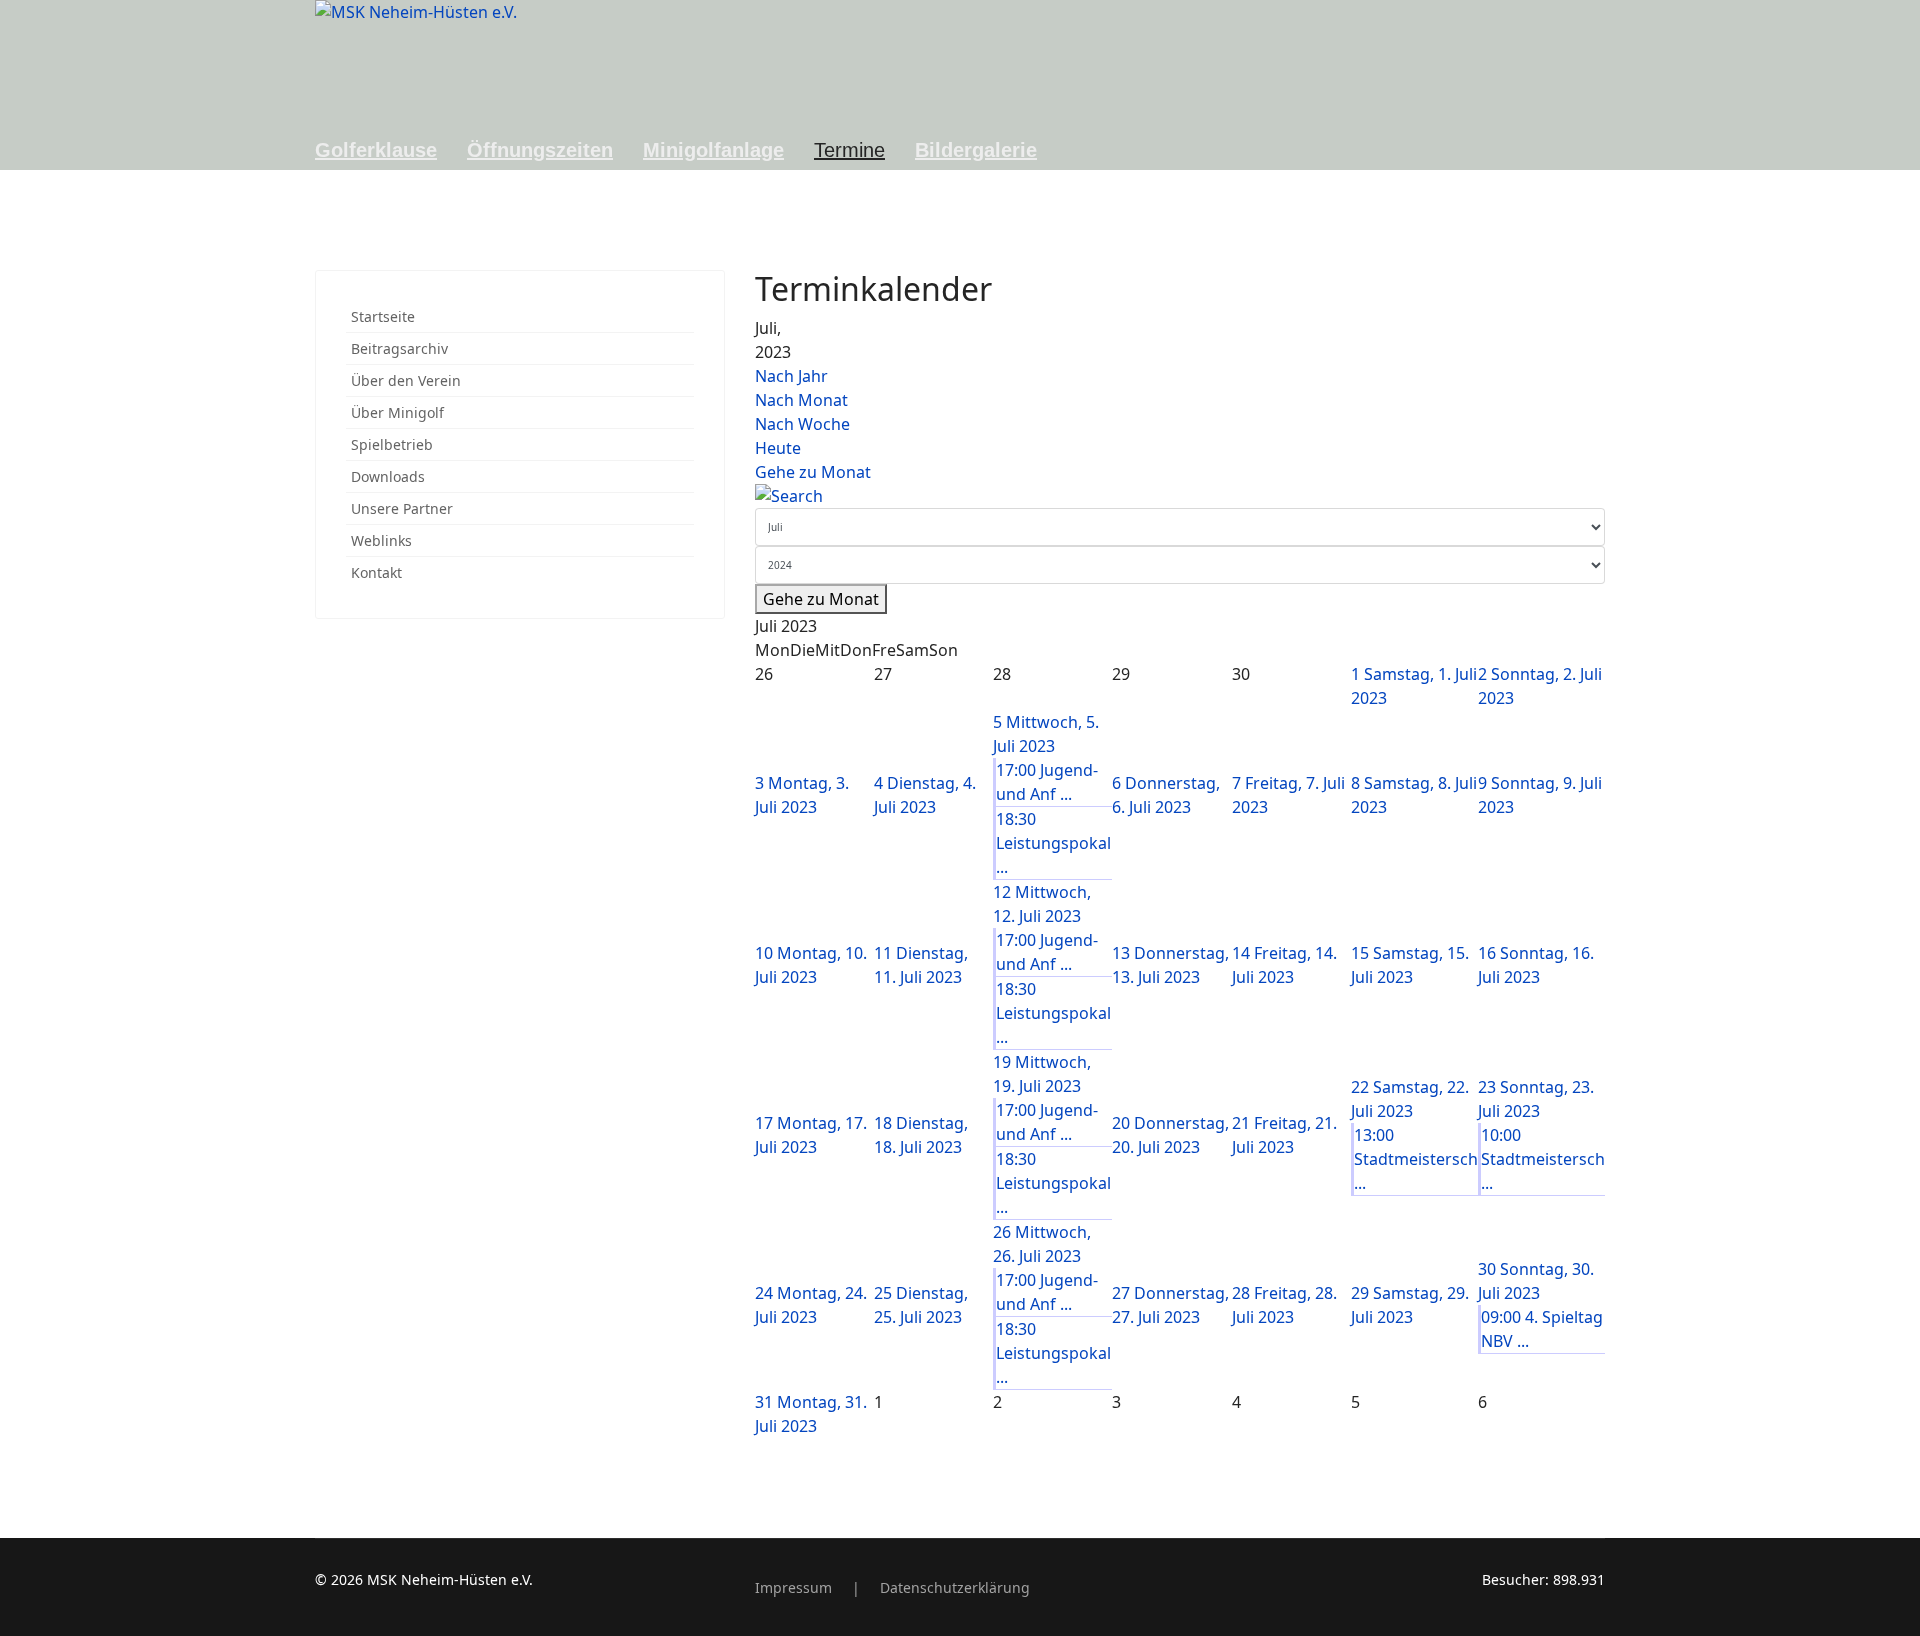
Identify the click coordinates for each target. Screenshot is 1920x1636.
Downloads (388, 476)
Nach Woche (802, 424)
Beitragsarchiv (399, 348)
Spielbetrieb (392, 444)
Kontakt (376, 572)
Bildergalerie (976, 150)
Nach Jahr (791, 376)
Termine (849, 150)
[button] (684, 380)
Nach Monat (801, 400)
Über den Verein (406, 380)
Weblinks (381, 540)
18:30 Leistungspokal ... (1053, 843)
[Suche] (1180, 496)
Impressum (793, 1587)
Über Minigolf (397, 412)
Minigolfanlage (713, 150)
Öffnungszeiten (540, 150)
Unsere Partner (402, 508)
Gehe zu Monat (813, 472)
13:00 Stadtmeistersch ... (1416, 1159)
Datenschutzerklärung (955, 1587)
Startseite (383, 316)
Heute (778, 448)
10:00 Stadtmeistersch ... (1543, 1159)
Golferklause (376, 150)
